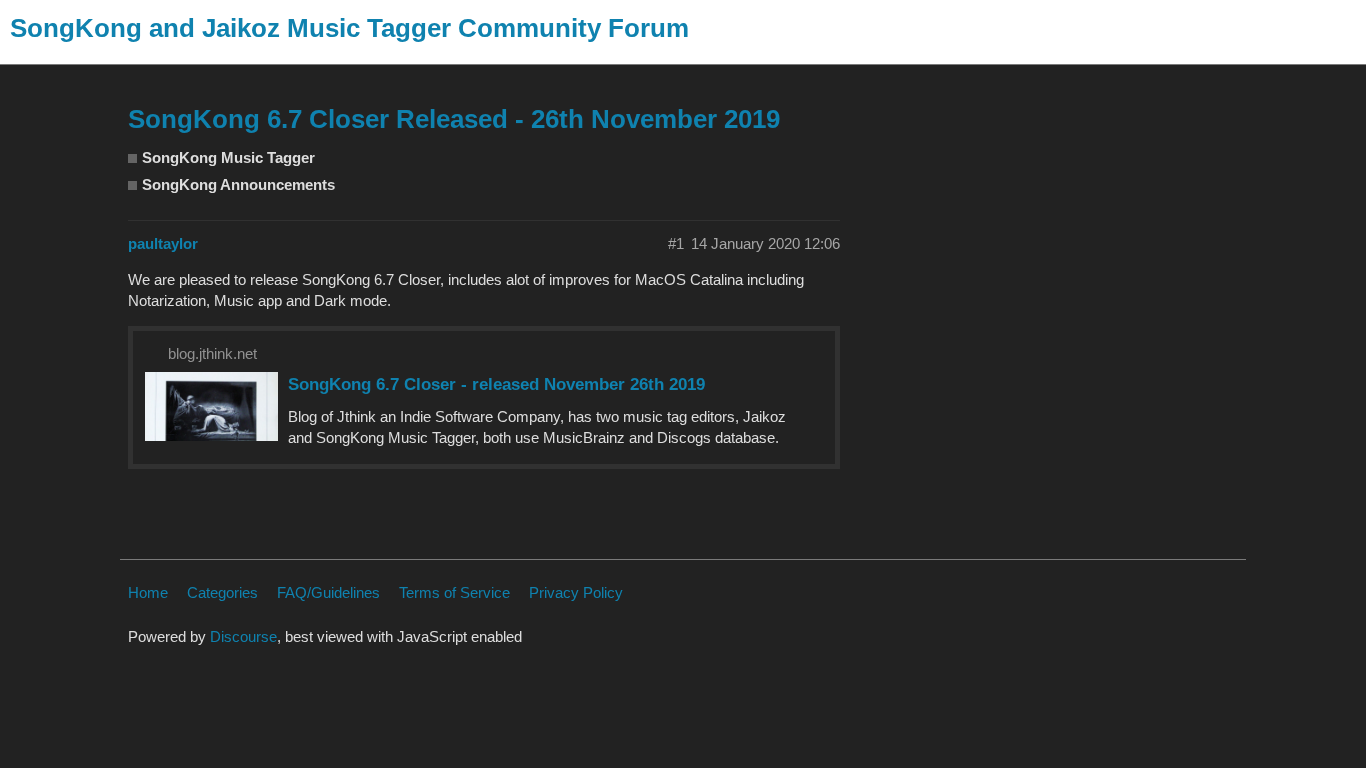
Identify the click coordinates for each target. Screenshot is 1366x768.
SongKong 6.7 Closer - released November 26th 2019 (496, 384)
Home (148, 592)
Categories (222, 592)
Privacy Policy (576, 592)
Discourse (243, 636)
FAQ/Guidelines (328, 592)
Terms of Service (454, 592)
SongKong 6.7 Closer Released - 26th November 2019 (454, 119)
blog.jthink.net (212, 353)
